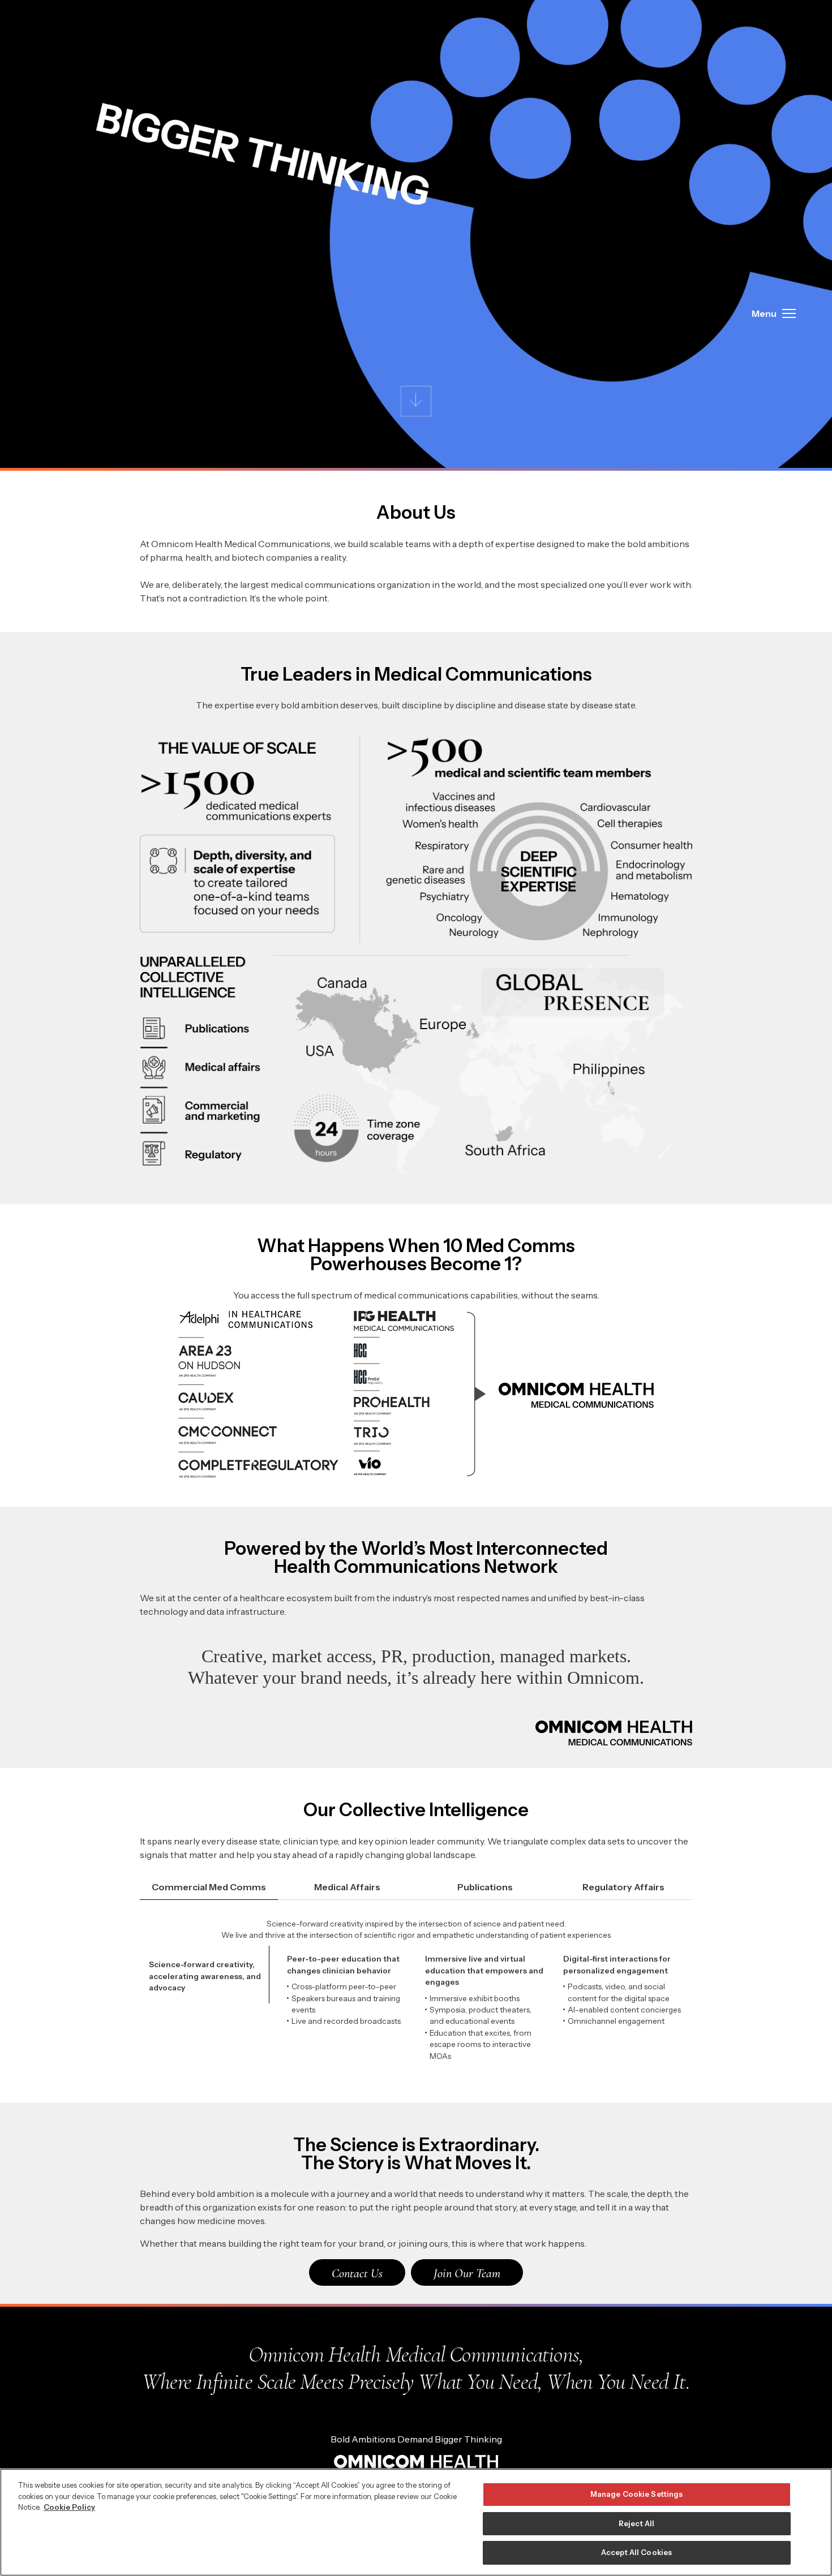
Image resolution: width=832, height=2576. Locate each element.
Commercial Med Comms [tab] (209, 1887)
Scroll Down (416, 401)
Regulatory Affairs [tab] (623, 1887)
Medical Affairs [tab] (347, 1887)
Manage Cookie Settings (637, 2494)
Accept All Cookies (636, 2552)
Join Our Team (467, 2273)
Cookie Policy (69, 2507)
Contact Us (357, 2273)
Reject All (636, 2523)
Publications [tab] (485, 1887)
